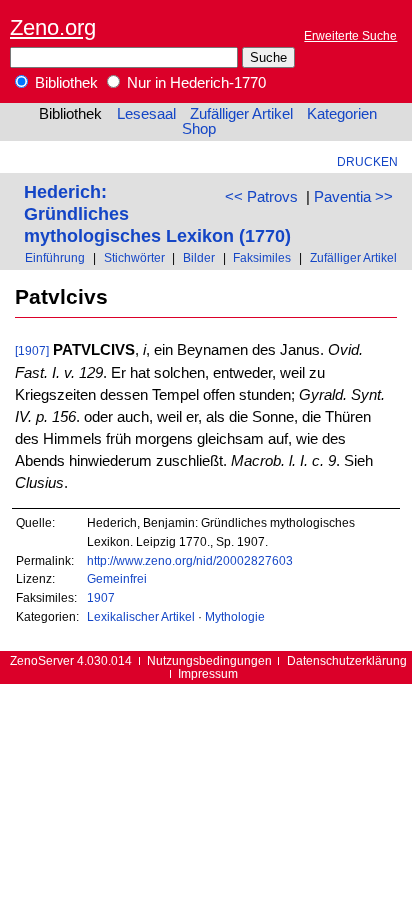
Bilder (199, 257)
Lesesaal (146, 114)
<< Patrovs (261, 197)
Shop (199, 129)
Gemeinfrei (117, 578)
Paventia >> (353, 197)
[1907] (32, 350)
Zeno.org (53, 27)
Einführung (55, 257)
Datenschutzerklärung (347, 660)
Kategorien (342, 114)
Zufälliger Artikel (241, 114)
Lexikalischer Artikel (141, 616)
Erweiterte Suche (350, 35)
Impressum (208, 673)
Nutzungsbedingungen (209, 660)
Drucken (367, 161)
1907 (101, 597)
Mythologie (235, 616)
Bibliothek (64, 83)
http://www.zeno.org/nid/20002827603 (190, 560)
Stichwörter (134, 257)
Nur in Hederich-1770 (194, 83)
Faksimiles (262, 257)
